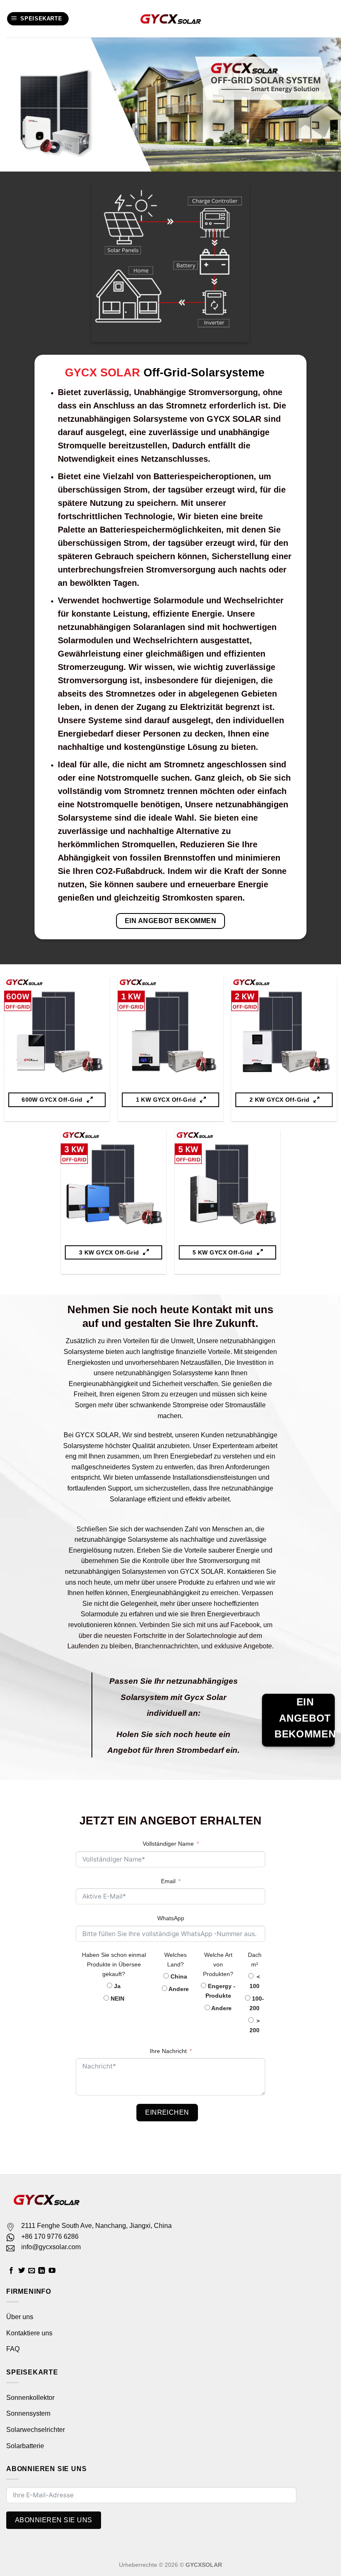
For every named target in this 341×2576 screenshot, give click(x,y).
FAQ (13, 2349)
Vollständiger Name (168, 1844)
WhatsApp (171, 1918)
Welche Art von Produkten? (218, 1964)
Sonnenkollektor (30, 2398)
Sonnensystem (28, 2413)
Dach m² (255, 1960)
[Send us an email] (32, 2271)
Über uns (20, 2317)
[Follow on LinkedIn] (42, 2271)
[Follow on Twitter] (22, 2271)
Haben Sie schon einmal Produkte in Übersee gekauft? (114, 1964)
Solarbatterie (25, 2446)
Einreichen (167, 2112)
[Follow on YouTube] (52, 2271)
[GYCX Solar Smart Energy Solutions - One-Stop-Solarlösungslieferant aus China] (171, 19)
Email (168, 1881)
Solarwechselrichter (36, 2430)
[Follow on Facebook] (11, 2271)
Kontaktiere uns (29, 2333)
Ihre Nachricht (168, 2051)
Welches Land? (175, 1960)
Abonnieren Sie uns (54, 2520)
